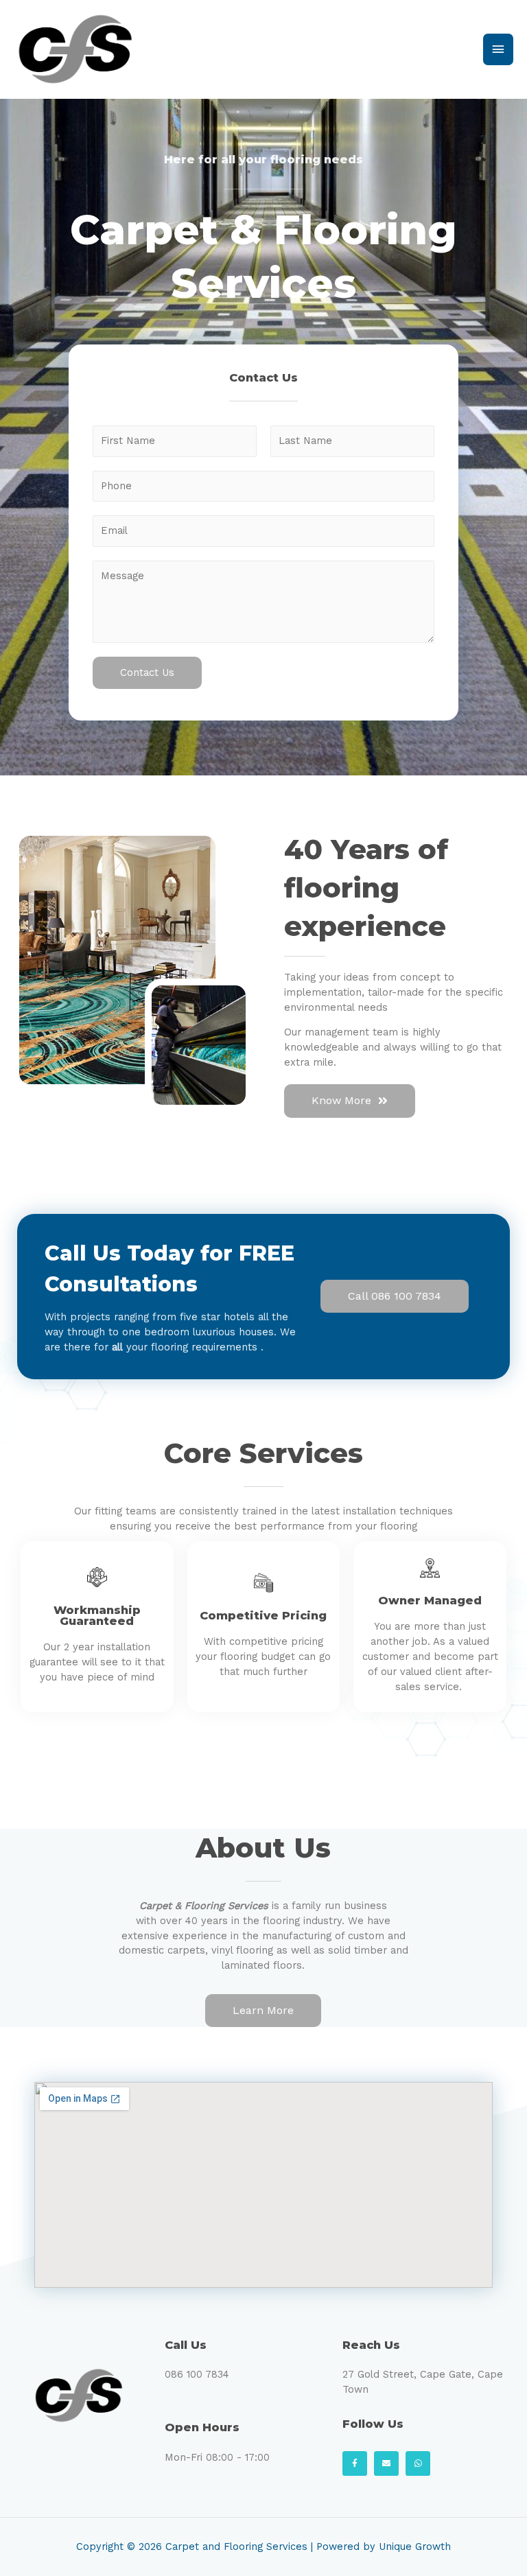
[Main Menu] (498, 49)
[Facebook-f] (355, 2463)
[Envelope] (386, 2463)
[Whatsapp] (418, 2463)
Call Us (186, 2345)
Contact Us (147, 672)
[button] (350, 1101)
